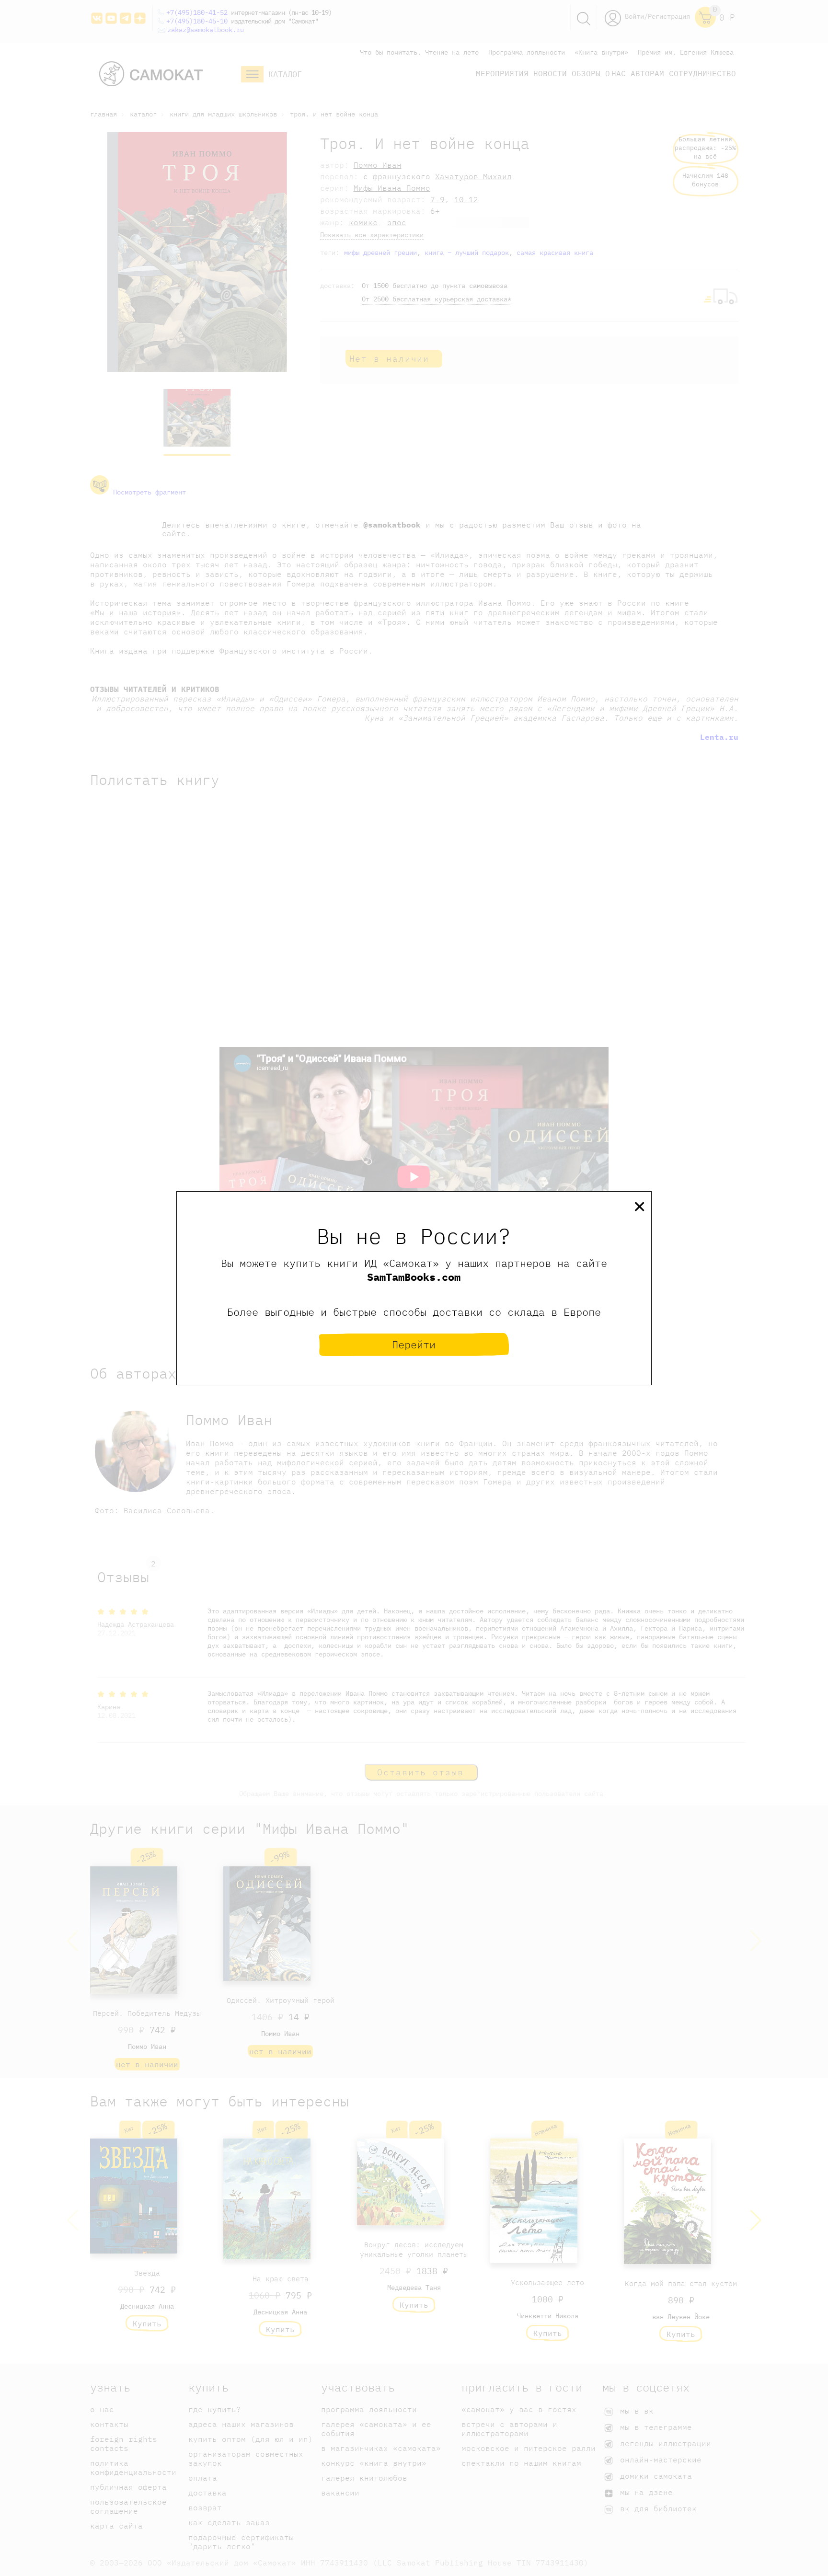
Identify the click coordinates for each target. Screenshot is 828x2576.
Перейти (414, 1344)
